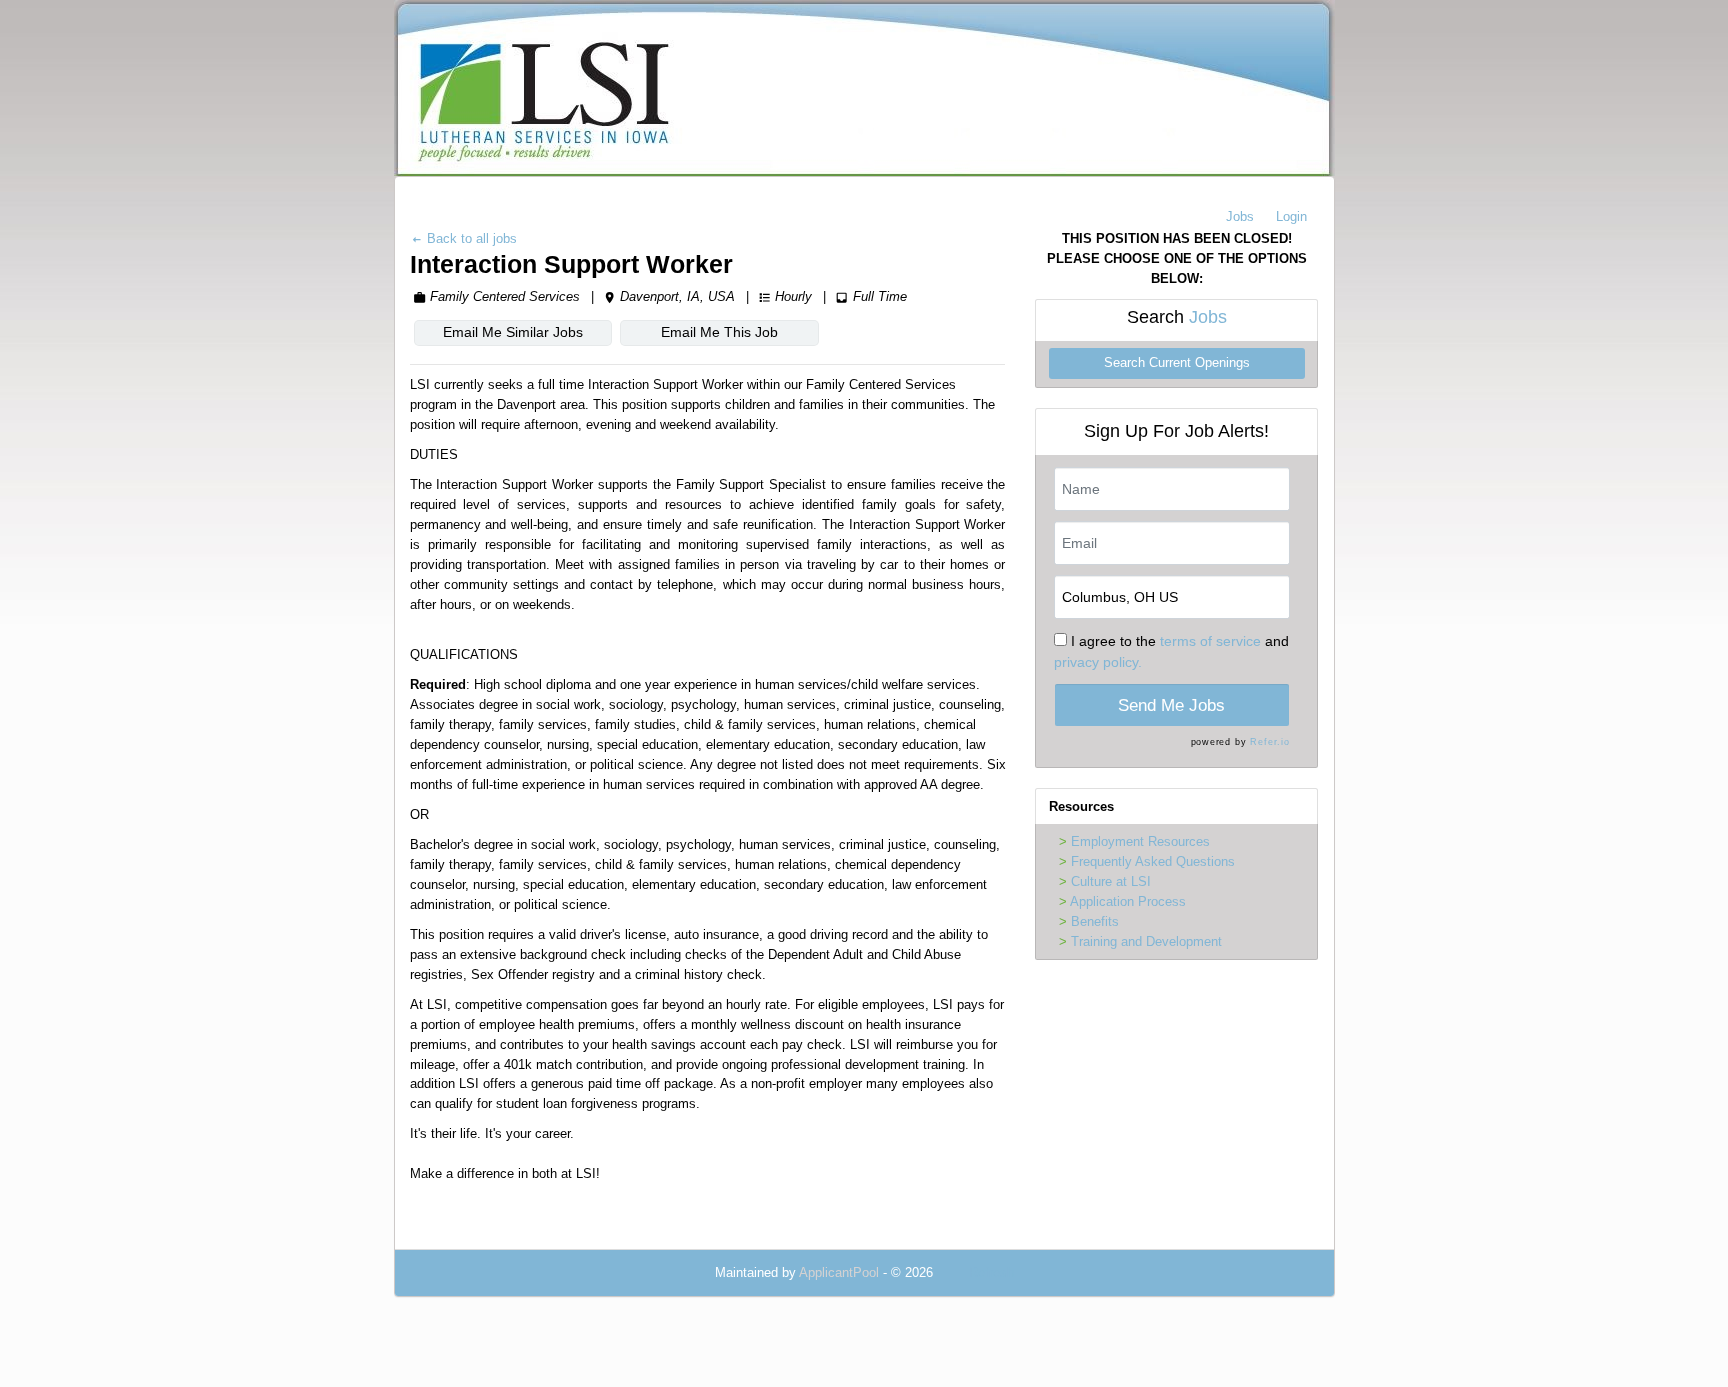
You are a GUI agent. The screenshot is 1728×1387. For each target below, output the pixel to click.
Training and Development (1146, 941)
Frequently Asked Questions (1153, 861)
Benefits (1095, 921)
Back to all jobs (470, 238)
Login (1291, 216)
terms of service (1210, 641)
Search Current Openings (1177, 363)
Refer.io (1269, 742)
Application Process (1128, 901)
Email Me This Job (719, 332)
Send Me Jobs (1171, 705)
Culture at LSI (1111, 881)
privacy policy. (1098, 662)
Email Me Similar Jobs (513, 332)
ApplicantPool (839, 1272)
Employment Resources (1140, 841)
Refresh (991, 1272)
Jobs (1240, 216)
